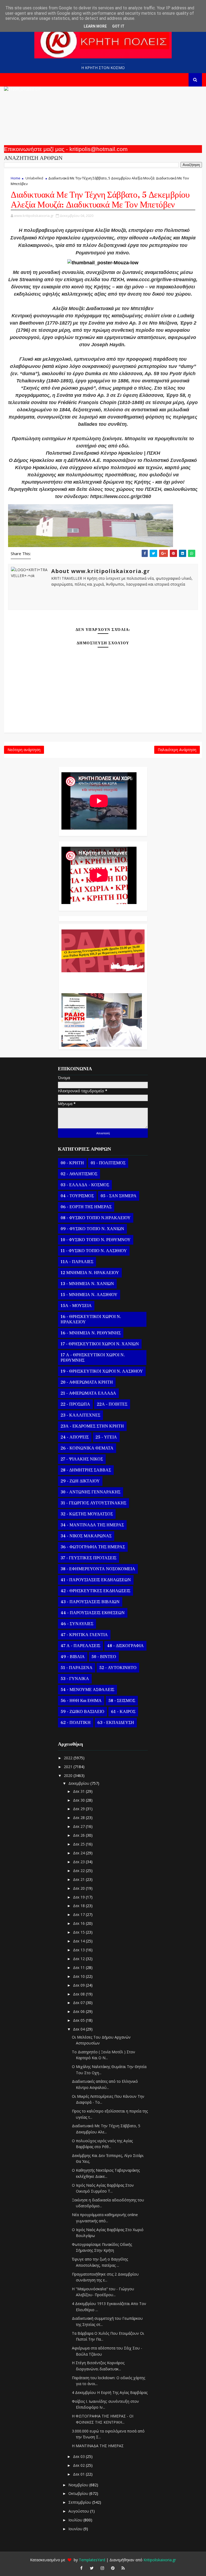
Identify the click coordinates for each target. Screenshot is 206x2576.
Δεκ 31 (79, 1791)
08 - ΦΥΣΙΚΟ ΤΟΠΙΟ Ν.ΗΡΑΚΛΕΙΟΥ (96, 1218)
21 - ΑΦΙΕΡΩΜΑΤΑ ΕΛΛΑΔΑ (88, 1393)
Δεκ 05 (79, 2020)
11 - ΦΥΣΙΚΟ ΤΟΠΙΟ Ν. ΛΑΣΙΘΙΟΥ (94, 1251)
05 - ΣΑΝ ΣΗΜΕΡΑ (119, 1196)
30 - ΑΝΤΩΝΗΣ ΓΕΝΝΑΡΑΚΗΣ (91, 1492)
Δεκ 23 (79, 1862)
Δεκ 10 (79, 1976)
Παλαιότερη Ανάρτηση (177, 750)
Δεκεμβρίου (79, 1783)
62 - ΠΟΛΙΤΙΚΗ (76, 1723)
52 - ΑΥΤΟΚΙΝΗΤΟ (118, 1668)
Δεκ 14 (79, 1941)
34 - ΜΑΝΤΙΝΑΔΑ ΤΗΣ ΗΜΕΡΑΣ (92, 1525)
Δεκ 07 (79, 2003)
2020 (69, 1775)
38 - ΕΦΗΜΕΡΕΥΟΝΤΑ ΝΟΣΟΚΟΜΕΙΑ (98, 1569)
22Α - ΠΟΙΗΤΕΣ (112, 1404)
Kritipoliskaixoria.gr (160, 2560)
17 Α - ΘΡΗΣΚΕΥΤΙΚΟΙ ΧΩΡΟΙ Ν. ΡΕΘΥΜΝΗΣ (93, 1358)
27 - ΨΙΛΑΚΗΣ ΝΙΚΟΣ (82, 1459)
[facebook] (81, 2568)
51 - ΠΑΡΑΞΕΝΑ (77, 1668)
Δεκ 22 (79, 1871)
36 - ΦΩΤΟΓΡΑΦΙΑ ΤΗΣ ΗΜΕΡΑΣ (93, 1547)
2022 (69, 1758)
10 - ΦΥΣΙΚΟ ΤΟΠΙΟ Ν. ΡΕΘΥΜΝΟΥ (96, 1240)
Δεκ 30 (79, 1800)
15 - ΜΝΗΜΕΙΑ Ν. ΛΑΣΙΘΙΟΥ (89, 1295)
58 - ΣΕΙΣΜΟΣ (122, 1701)
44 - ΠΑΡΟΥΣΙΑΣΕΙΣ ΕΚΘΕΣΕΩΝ (93, 1613)
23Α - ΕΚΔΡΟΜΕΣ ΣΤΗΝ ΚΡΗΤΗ (92, 1426)
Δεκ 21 (79, 1879)
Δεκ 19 (79, 1897)
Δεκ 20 (79, 1888)
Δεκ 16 (79, 1923)
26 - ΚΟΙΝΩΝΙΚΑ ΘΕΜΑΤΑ (87, 1448)
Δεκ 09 (79, 1985)
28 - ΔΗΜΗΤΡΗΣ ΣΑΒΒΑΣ (86, 1470)
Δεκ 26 (79, 1835)
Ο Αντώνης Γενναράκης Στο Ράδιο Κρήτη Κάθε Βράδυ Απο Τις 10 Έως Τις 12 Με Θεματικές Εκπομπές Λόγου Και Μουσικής (102, 980)
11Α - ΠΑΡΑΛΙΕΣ (77, 1262)
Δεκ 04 (79, 2029)
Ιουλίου (76, 2520)
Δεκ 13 (79, 1950)
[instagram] (102, 2568)
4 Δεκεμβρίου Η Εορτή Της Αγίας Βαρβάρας (110, 2392)
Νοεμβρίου (79, 2485)
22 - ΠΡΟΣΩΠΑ (75, 1404)
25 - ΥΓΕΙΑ (106, 1437)
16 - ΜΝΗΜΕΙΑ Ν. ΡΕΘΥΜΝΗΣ (91, 1333)
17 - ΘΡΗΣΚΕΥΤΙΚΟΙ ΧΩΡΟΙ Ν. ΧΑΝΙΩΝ (100, 1344)
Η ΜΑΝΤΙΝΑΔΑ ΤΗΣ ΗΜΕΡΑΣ (98, 2446)
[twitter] (92, 2568)
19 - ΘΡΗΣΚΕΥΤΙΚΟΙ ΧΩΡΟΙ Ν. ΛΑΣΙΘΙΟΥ (102, 1371)
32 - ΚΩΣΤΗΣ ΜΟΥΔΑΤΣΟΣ (87, 1514)
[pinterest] (113, 2568)
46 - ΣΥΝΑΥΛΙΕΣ (77, 1624)
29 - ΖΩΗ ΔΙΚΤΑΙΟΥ (80, 1481)
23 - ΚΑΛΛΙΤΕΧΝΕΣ (80, 1415)
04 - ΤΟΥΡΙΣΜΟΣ (77, 1196)
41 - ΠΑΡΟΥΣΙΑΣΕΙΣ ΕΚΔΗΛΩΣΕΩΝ (96, 1580)
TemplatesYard (92, 2560)
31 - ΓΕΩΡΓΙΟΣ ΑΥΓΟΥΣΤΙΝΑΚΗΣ (93, 1503)
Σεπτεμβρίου (80, 2502)
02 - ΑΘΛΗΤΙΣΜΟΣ (79, 1174)
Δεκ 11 (79, 1967)
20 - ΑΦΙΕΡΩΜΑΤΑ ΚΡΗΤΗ (87, 1382)
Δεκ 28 (79, 1818)
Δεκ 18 (79, 1906)
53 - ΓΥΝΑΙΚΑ (75, 1679)
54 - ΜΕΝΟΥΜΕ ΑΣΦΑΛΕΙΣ (87, 1690)
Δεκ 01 (79, 2474)
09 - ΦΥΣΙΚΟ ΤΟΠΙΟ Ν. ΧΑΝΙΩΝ (92, 1229)
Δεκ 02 (79, 2465)
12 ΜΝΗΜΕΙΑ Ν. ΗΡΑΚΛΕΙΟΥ (90, 1273)
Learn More (95, 26)
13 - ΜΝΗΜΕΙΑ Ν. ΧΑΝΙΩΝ (87, 1284)
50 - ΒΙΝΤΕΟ (104, 1657)
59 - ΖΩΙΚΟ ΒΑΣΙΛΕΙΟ (82, 1712)
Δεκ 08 (79, 1994)
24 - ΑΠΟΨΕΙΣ (75, 1437)
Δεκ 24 (79, 1853)
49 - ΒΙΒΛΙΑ (73, 1657)
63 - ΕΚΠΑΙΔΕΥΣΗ (116, 1723)
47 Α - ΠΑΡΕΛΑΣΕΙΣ (80, 1646)
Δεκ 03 (79, 2456)
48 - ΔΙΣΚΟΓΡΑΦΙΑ (125, 1646)
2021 (69, 1767)
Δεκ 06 (79, 2011)
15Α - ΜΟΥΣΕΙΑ (76, 1306)
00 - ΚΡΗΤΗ (72, 1163)
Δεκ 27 (79, 1826)
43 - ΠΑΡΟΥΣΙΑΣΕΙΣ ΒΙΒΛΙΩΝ (90, 1602)
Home (16, 178)
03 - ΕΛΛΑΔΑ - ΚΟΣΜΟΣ (85, 1185)
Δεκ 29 (79, 1809)
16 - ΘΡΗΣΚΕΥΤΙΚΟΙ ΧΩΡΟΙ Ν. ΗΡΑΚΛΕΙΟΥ (91, 1319)
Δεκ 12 (79, 1959)
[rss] (123, 2568)
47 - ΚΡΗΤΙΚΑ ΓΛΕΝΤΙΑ (84, 1635)
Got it (118, 26)
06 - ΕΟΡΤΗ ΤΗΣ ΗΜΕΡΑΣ (86, 1207)
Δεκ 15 (79, 1932)
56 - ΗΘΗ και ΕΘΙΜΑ (81, 1701)
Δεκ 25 (79, 1844)
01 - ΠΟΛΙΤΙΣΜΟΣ (108, 1163)
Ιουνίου (76, 2529)
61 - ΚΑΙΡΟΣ (123, 1712)
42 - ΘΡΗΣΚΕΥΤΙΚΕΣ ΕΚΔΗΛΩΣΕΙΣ (95, 1591)
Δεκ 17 (79, 1914)
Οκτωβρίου (79, 2493)
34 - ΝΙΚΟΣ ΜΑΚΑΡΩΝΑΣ (86, 1536)
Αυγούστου (79, 2511)
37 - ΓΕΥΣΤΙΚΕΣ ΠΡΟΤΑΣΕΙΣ (89, 1558)
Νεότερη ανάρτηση (24, 750)
